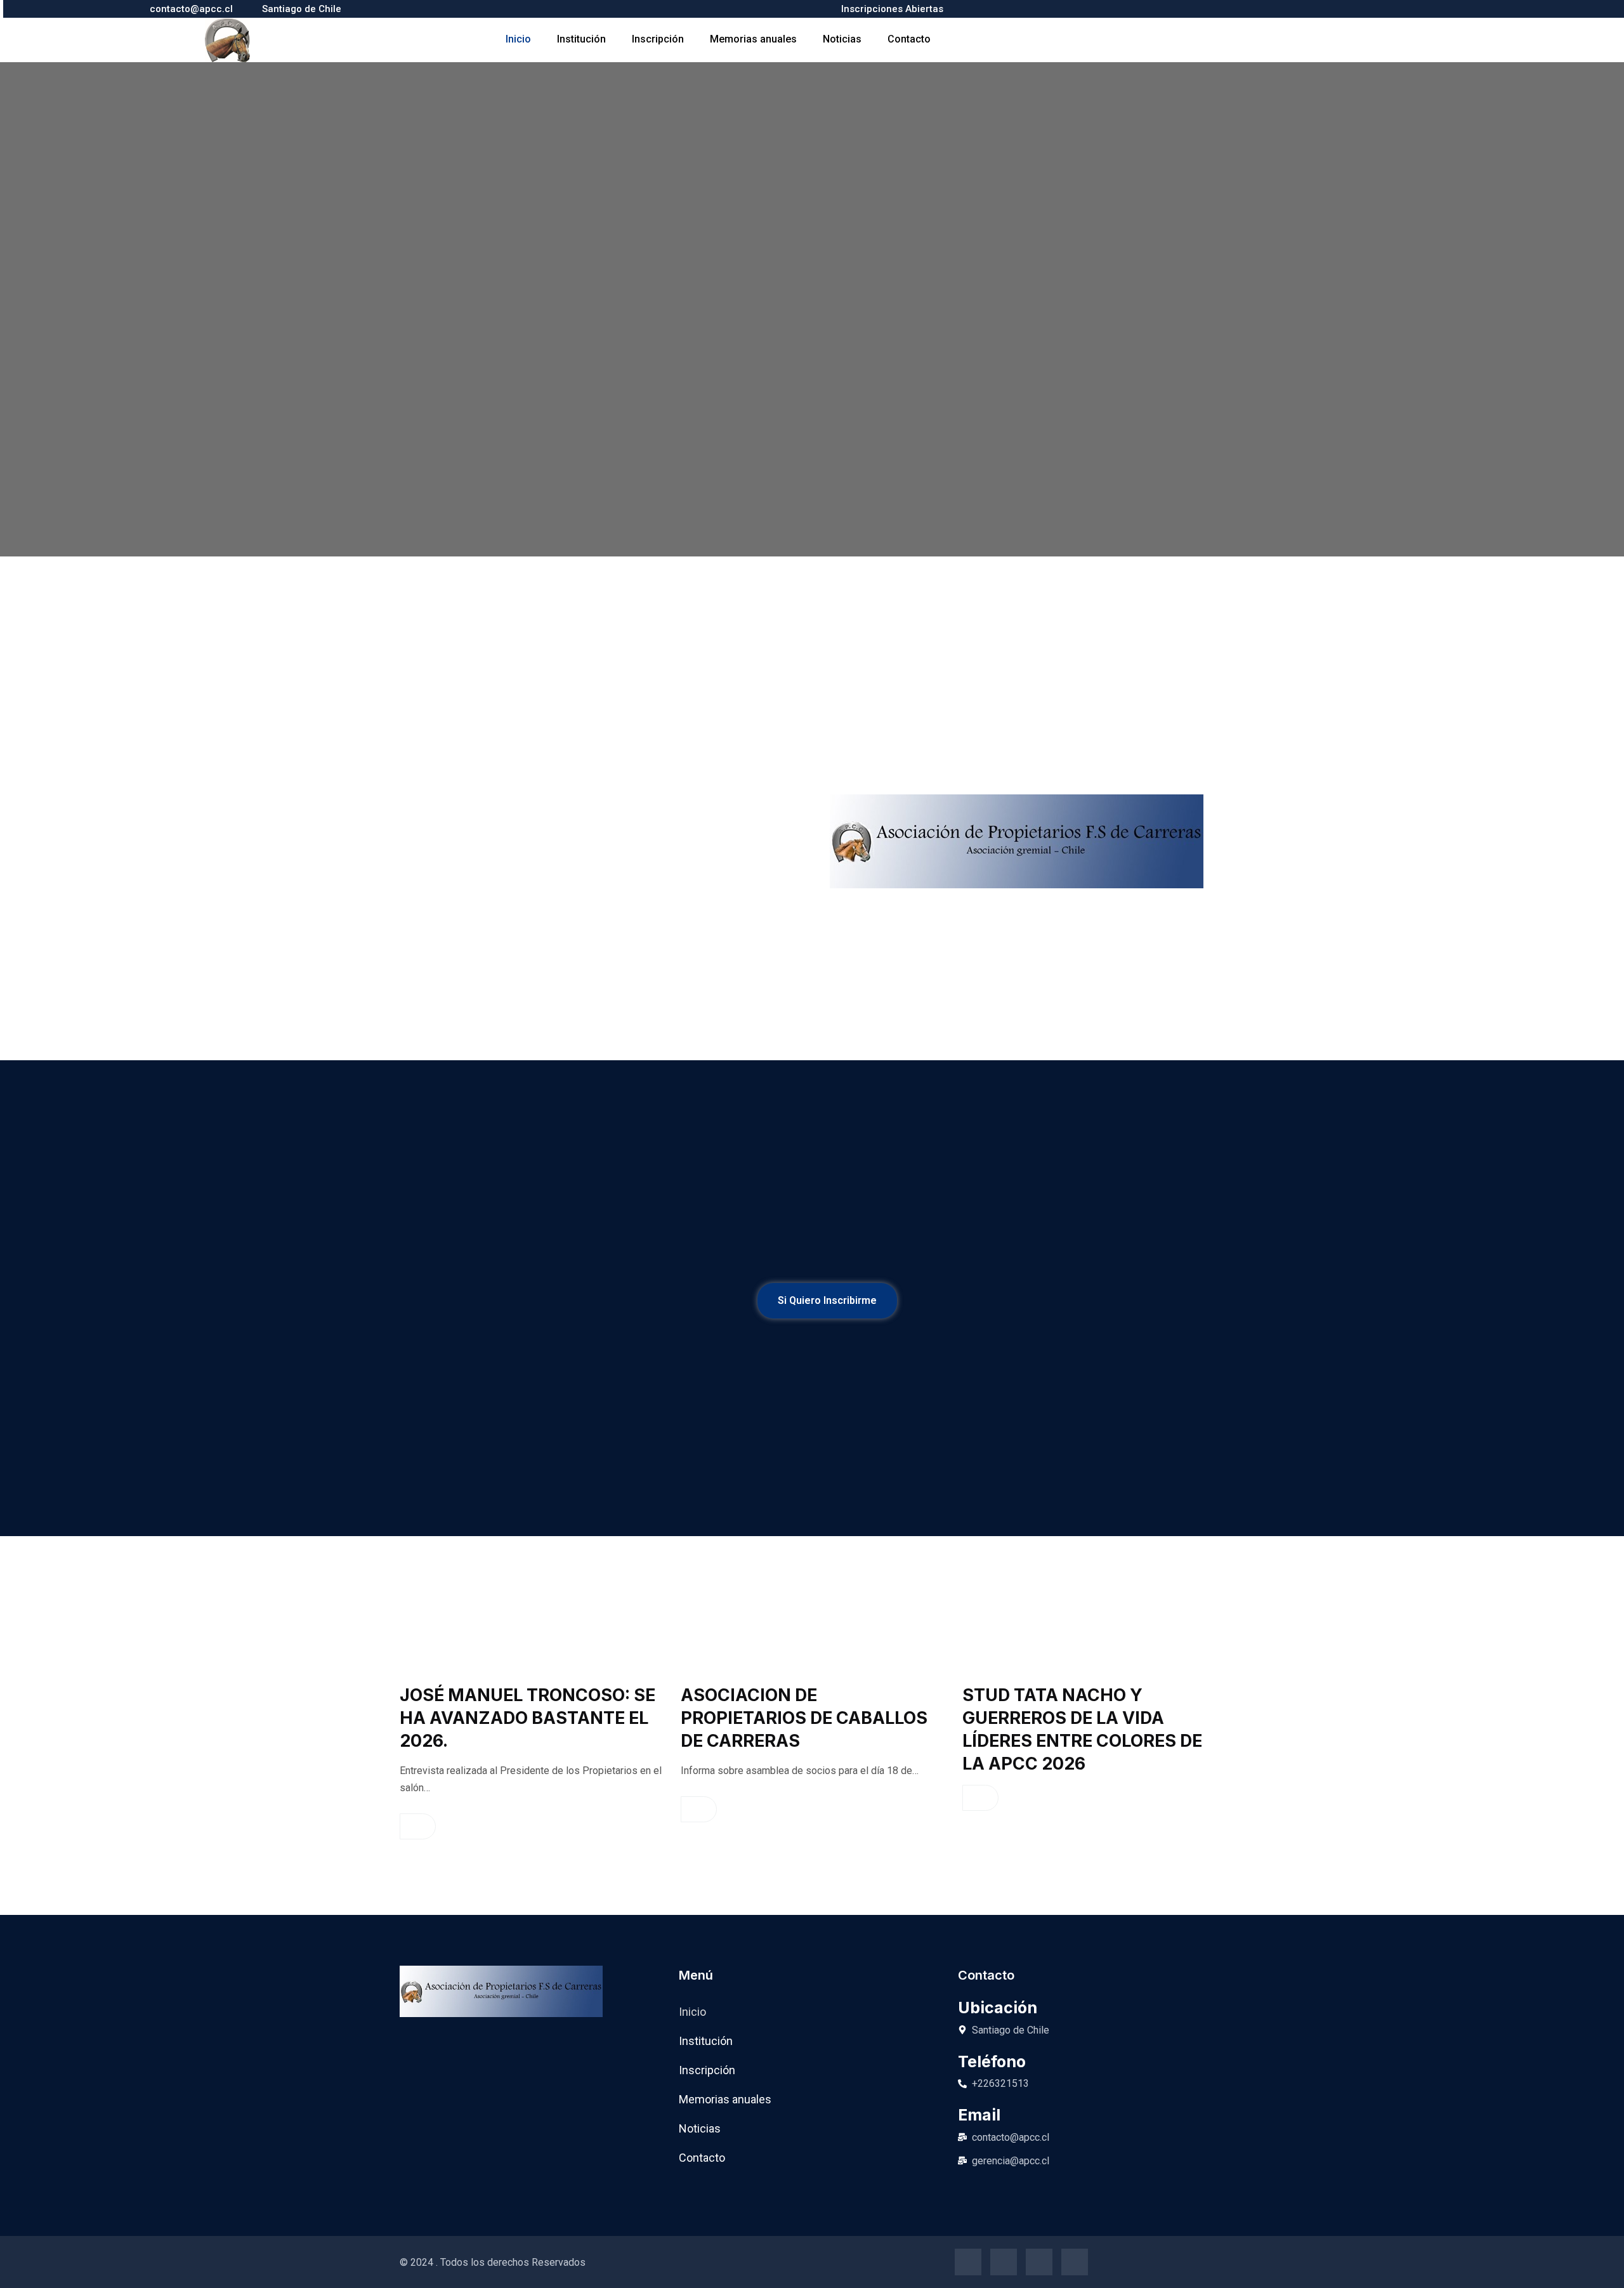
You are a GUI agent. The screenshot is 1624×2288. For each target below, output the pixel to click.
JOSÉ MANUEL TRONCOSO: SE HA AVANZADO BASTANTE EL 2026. (527, 1718)
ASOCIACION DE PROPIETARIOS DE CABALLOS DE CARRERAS (804, 1718)
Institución (581, 39)
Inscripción (658, 39)
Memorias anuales (753, 39)
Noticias (842, 39)
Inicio (518, 39)
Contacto (909, 39)
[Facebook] (968, 2262)
